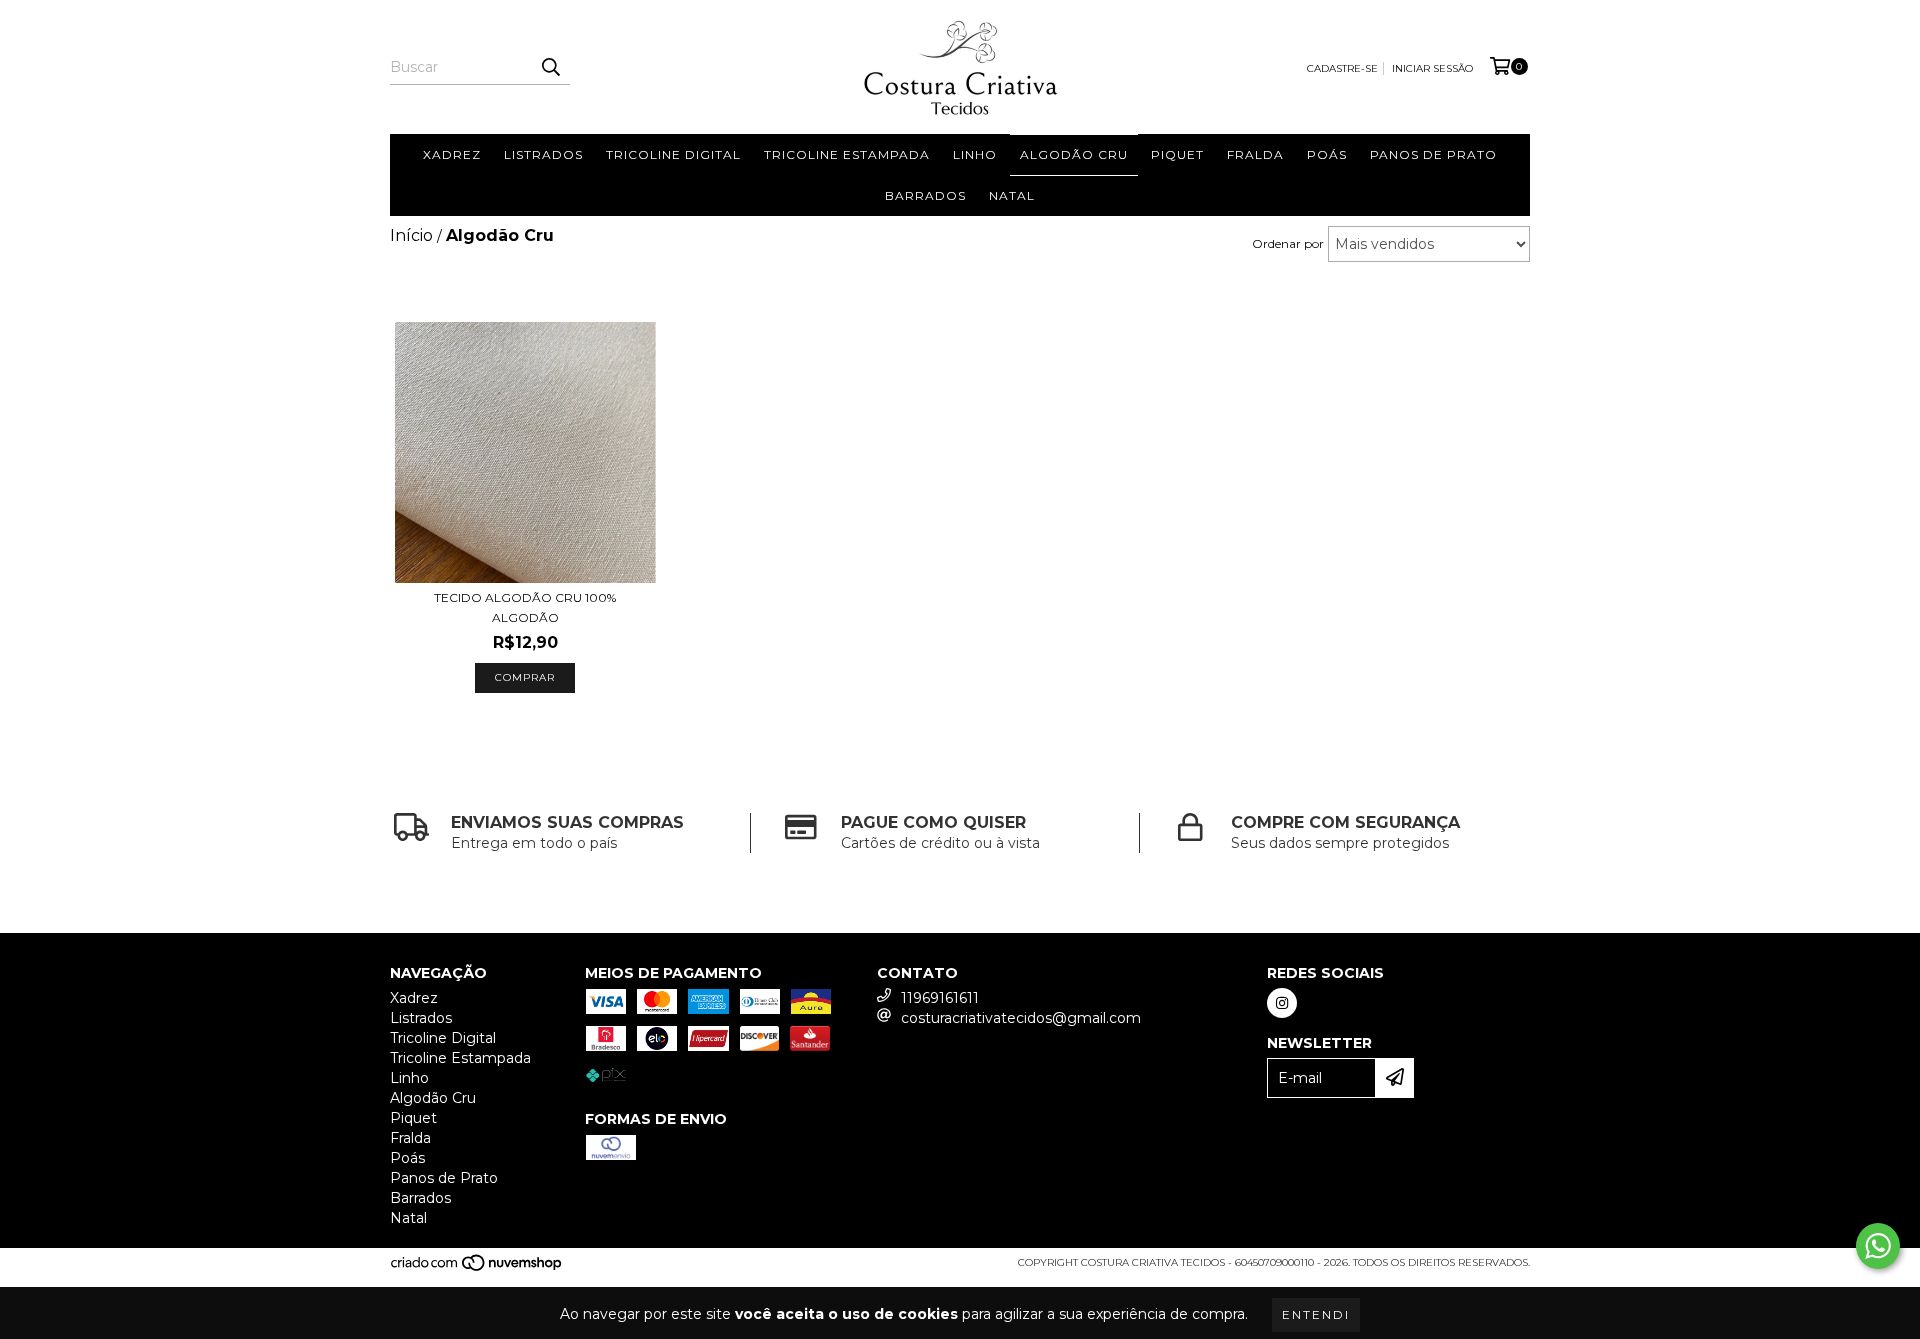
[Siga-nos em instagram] (1282, 1003)
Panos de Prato (1433, 154)
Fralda (1255, 154)
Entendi (1316, 1314)
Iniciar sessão (1432, 68)
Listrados (543, 154)
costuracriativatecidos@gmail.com (1021, 1018)
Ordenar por (1288, 243)
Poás (1327, 154)
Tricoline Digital (673, 154)
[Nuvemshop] (477, 1268)
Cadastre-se (1342, 68)
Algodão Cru (1074, 154)
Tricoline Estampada (847, 154)
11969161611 (940, 998)
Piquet (1177, 154)
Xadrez (452, 154)
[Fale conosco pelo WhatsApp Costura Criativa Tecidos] (1878, 1246)
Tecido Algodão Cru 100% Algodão (525, 607)
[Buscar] (550, 67)
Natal (1012, 195)
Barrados (925, 195)
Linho (975, 154)
